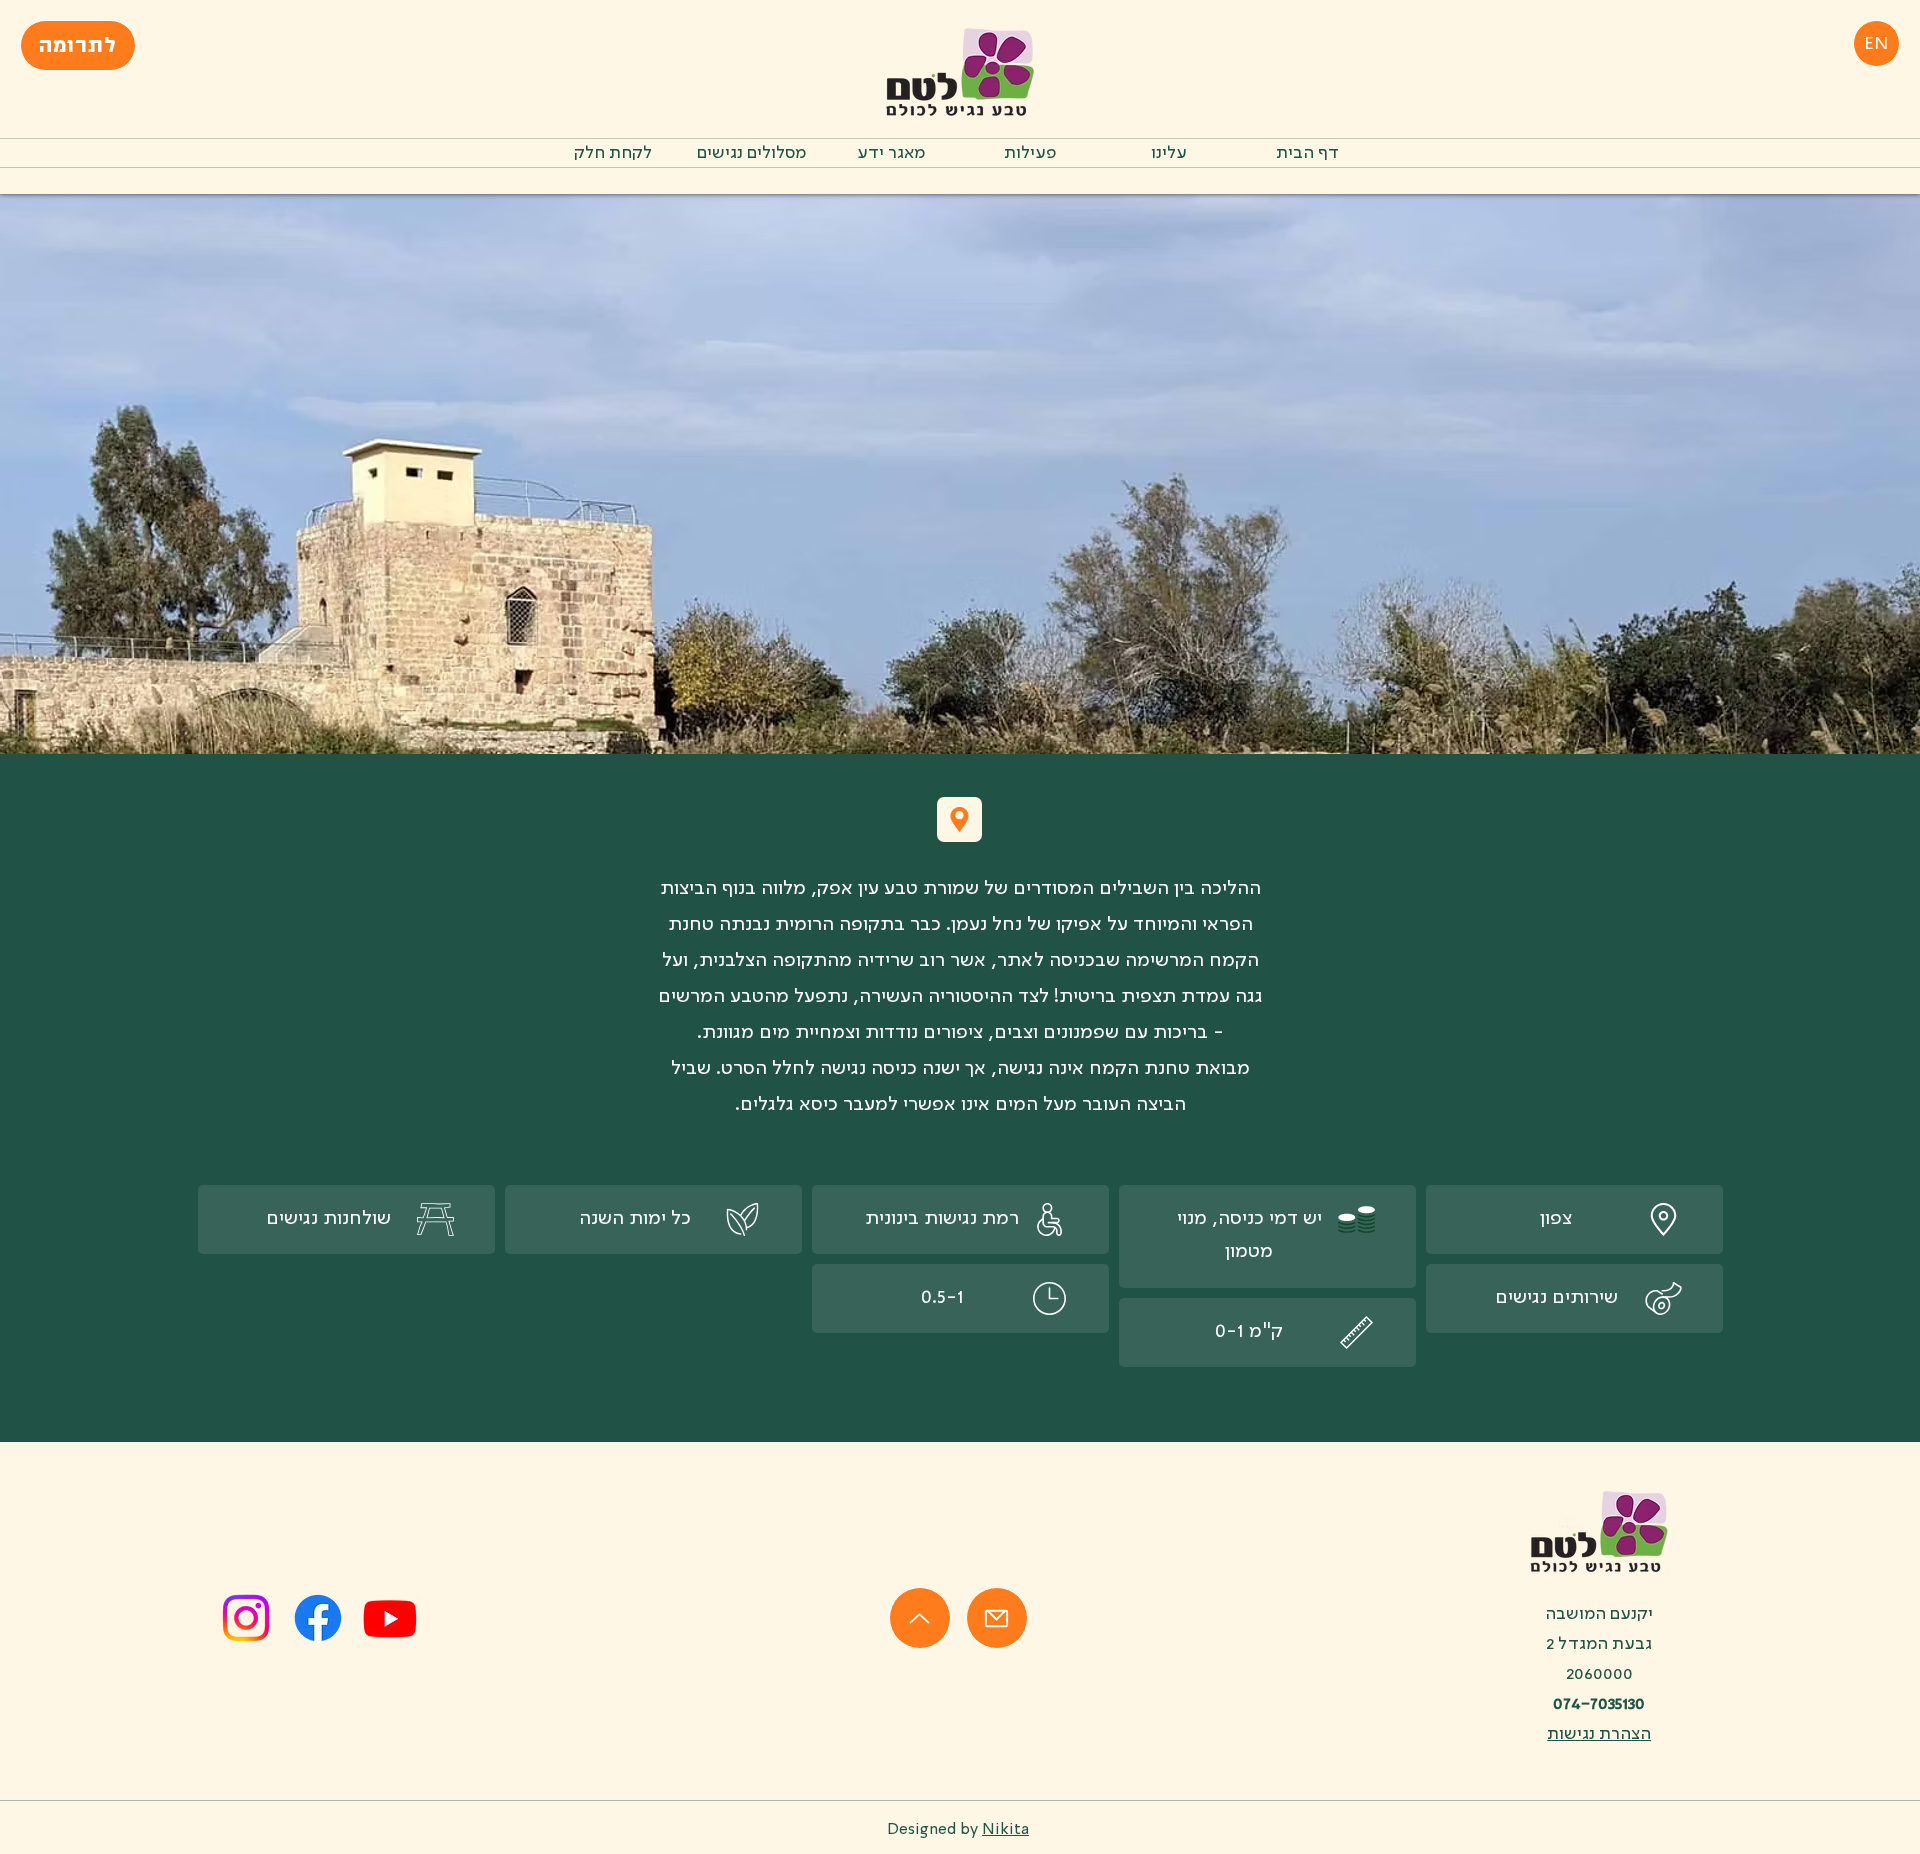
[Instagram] (246, 1618)
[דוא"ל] (997, 1618)
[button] (1029, 153)
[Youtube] (390, 1618)
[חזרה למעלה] (920, 1618)
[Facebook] (318, 1618)
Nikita (1005, 1830)
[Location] (959, 819)
